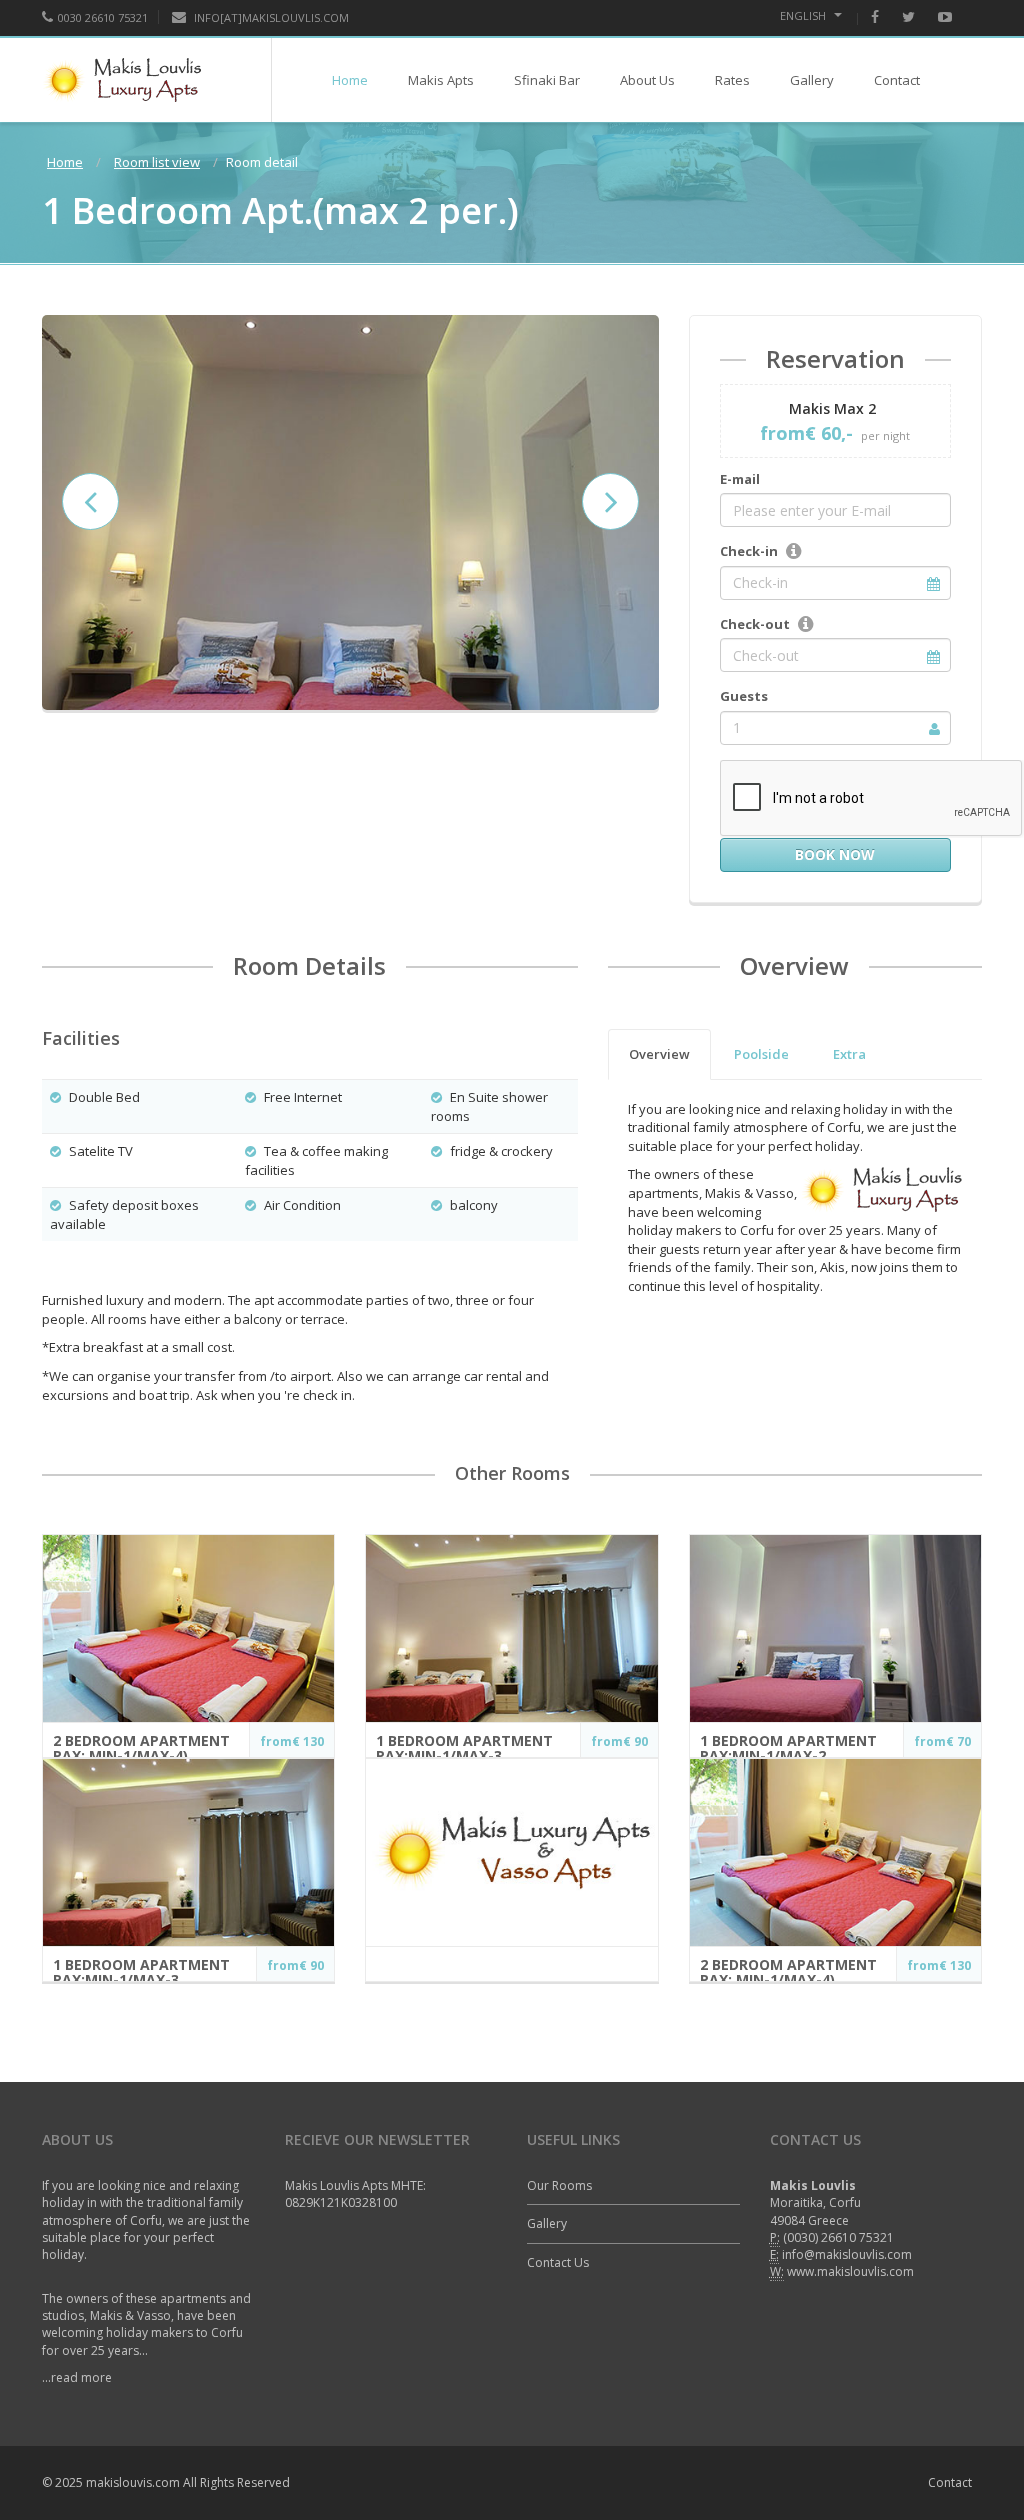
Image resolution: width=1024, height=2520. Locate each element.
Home (350, 80)
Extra (849, 1054)
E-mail (740, 479)
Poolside (761, 1054)
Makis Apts (441, 80)
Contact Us (558, 2262)
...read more (77, 2377)
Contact (897, 80)
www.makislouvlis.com (850, 2271)
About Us (647, 80)
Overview (659, 1054)
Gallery (812, 80)
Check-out (755, 624)
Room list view (157, 162)
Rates (732, 80)
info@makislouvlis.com (847, 2254)
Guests (744, 696)
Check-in (749, 551)
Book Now (835, 854)
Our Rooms (559, 2185)
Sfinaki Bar (547, 80)
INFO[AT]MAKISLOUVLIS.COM (270, 17)
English (804, 15)
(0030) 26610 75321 (838, 2237)
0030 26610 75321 (103, 17)
